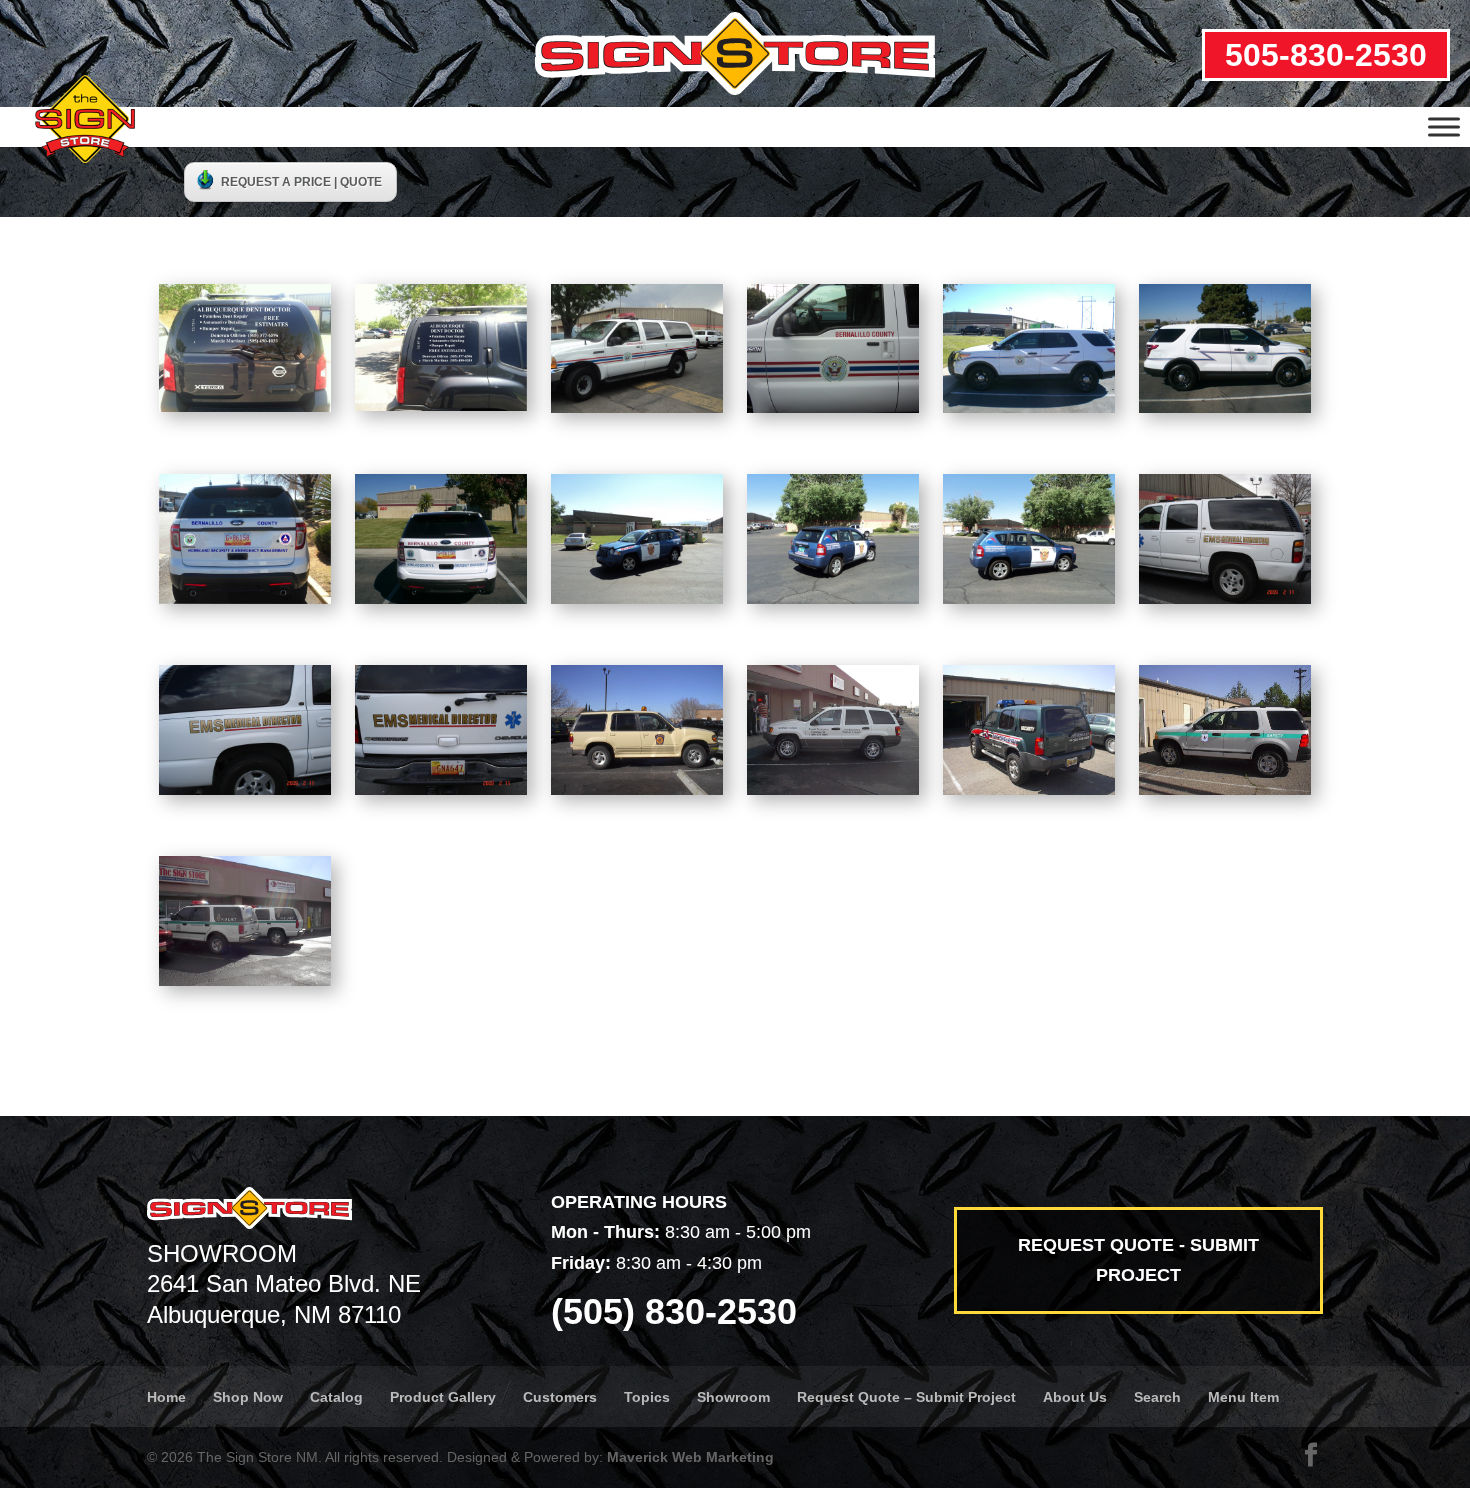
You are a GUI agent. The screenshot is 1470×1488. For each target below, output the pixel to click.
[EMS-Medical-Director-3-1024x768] (441, 789)
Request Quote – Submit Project (906, 1397)
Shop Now (248, 1397)
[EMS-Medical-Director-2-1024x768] (245, 789)
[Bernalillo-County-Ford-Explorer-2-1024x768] (1225, 407)
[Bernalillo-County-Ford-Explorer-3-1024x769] (245, 598)
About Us (1075, 1397)
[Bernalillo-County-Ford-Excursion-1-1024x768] (637, 407)
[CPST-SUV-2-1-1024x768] (833, 598)
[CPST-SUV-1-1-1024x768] (637, 598)
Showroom (733, 1397)
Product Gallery (443, 1397)
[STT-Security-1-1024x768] (1029, 789)
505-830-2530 (1326, 55)
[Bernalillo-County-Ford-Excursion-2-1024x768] (833, 407)
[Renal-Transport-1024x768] (833, 789)
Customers (560, 1397)
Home (166, 1397)
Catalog (336, 1397)
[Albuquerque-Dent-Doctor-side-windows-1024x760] (441, 405)
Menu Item (1243, 1397)
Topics (647, 1397)
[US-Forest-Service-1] (1225, 789)
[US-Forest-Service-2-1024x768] (245, 980)
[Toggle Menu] (1444, 126)
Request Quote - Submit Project (1138, 1260)
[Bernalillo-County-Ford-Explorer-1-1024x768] (1029, 407)
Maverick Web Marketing (690, 1457)
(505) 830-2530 (674, 1311)
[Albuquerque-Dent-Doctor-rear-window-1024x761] (245, 406)
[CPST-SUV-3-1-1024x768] (1029, 598)
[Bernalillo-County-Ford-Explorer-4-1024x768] (441, 598)
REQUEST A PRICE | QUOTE (301, 182)
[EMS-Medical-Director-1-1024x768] (1225, 598)
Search (1157, 1397)
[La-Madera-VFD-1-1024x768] (637, 789)
